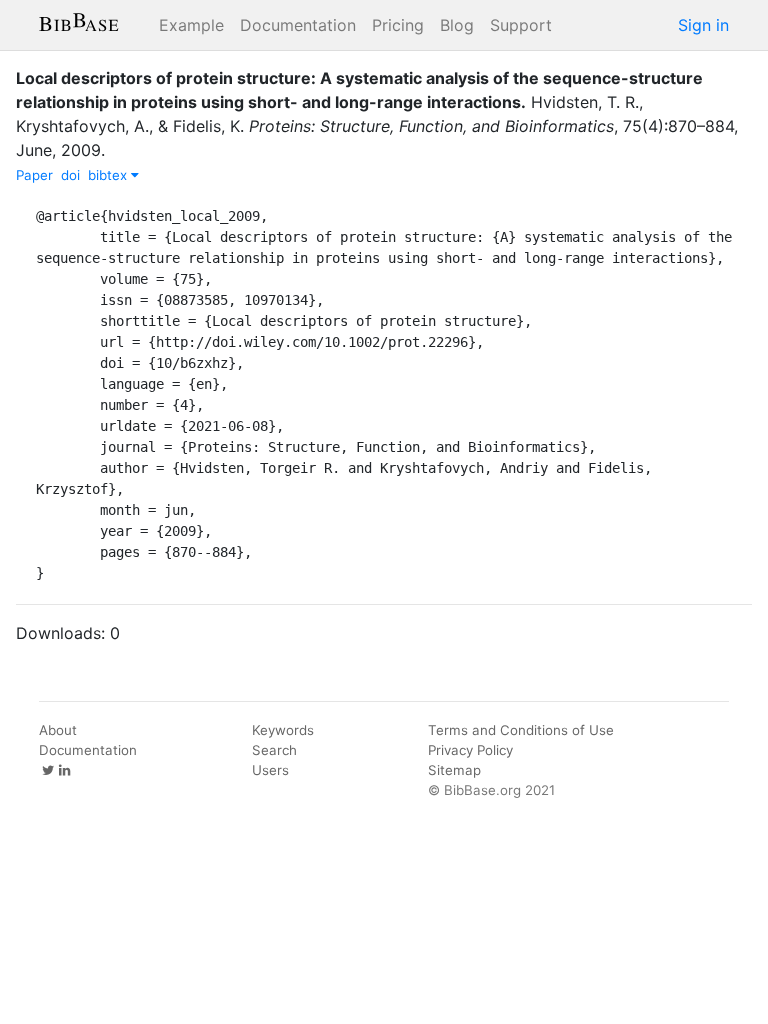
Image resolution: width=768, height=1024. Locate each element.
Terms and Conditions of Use (521, 730)
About (58, 730)
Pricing (398, 25)
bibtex (109, 175)
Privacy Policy (470, 750)
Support (521, 25)
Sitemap (454, 770)
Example (191, 25)
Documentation (298, 25)
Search (274, 750)
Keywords (283, 730)
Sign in (703, 25)
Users (270, 770)
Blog (457, 25)
